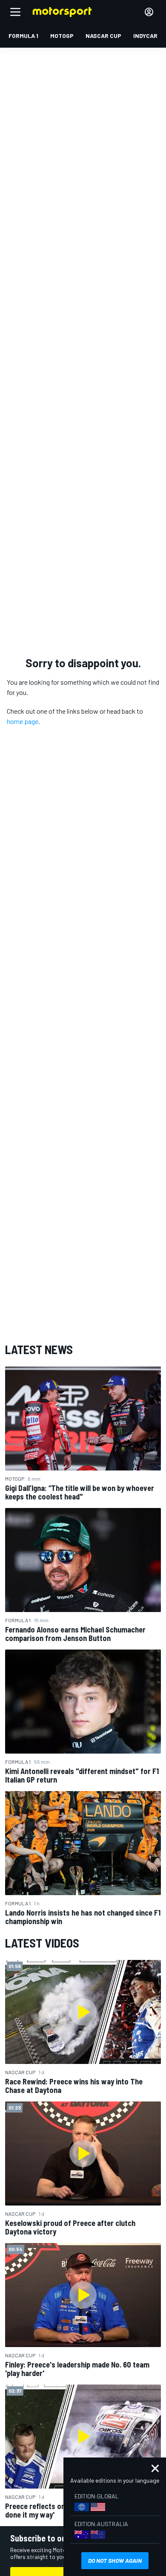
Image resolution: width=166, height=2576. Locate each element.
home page (23, 721)
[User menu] (149, 12)
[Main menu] (15, 12)
